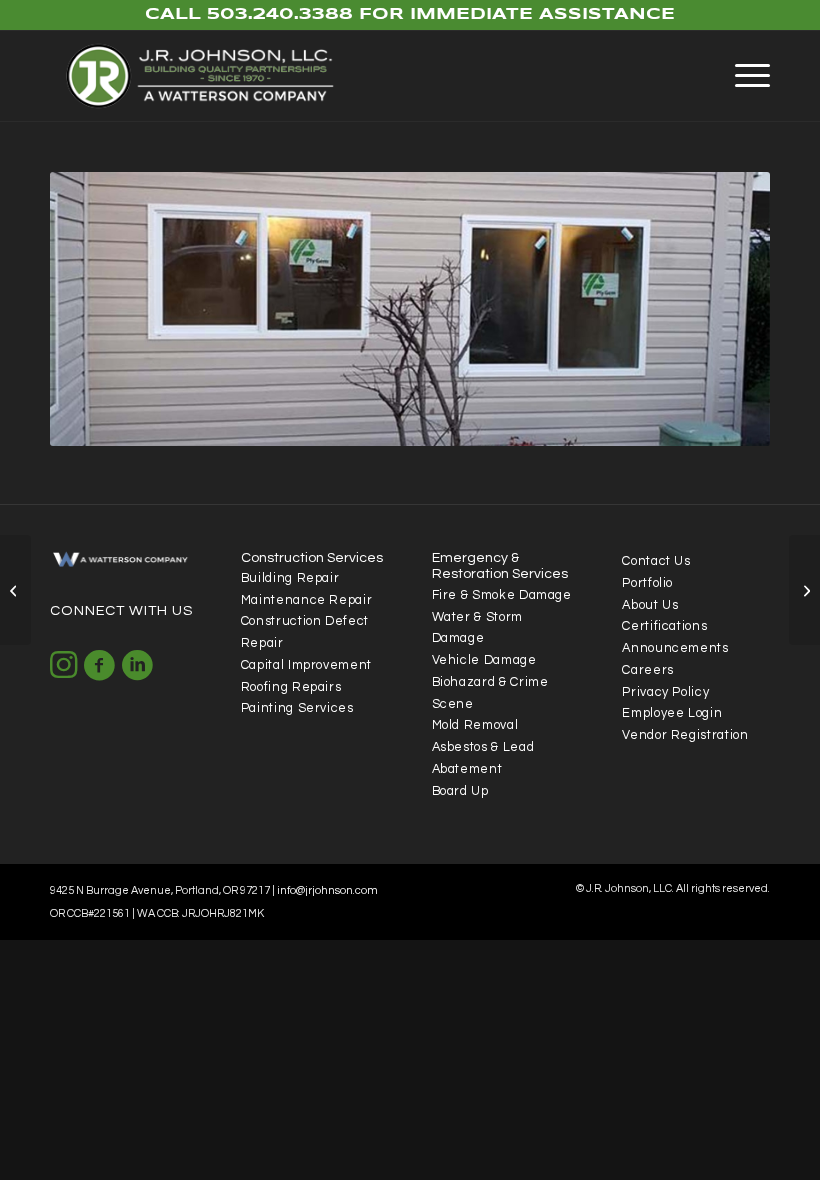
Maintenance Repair (307, 600)
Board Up (460, 791)
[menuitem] (742, 76)
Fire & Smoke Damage (502, 595)
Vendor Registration (685, 735)
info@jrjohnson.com (327, 890)
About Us (650, 605)
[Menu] (742, 76)
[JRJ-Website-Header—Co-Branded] (208, 76)
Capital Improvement (306, 665)
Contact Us (656, 561)
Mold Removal (475, 725)
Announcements (675, 648)
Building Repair (290, 578)
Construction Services (312, 558)
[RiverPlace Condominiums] (15, 590)
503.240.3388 (280, 14)
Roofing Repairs (291, 687)
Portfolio (647, 583)
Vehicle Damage (484, 660)
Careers (647, 670)
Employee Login (672, 713)
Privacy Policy (665, 692)
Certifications (664, 626)
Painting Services (297, 708)
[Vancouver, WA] (804, 590)
